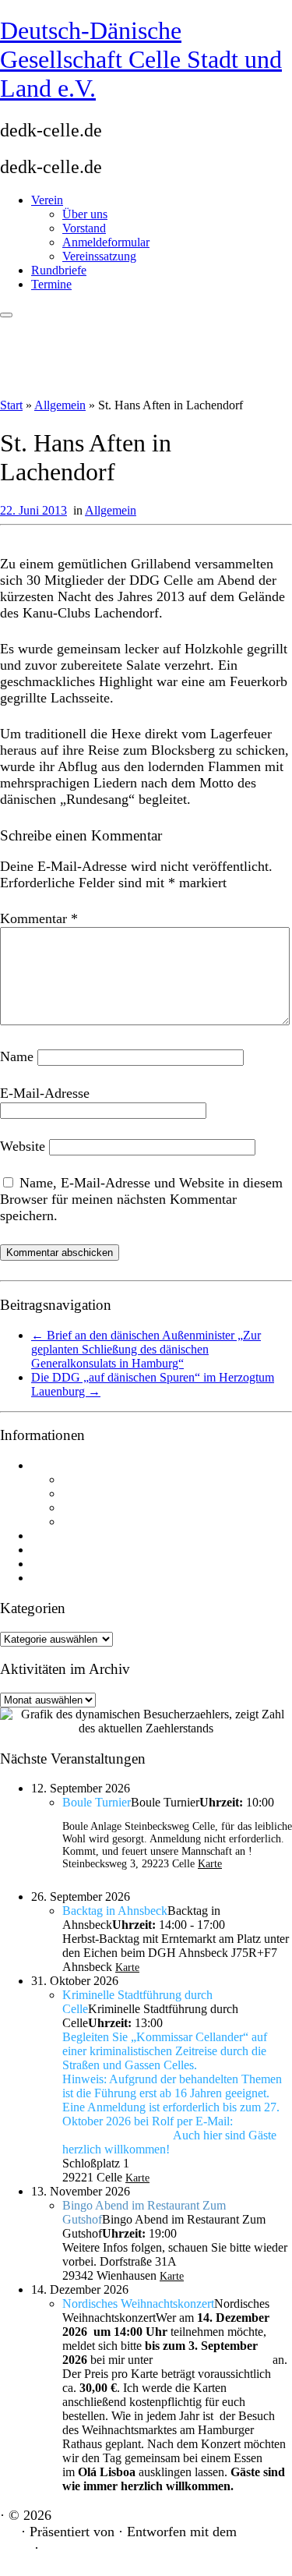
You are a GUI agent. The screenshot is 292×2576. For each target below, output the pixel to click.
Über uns (85, 214)
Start (11, 405)
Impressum (55, 1564)
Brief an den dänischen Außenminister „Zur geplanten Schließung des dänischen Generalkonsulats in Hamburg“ (146, 1349)
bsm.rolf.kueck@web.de (116, 2136)
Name (17, 1056)
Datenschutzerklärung (79, 1578)
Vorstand (84, 228)
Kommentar (39, 918)
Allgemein (60, 405)
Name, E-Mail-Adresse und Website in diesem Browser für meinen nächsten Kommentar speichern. (141, 1199)
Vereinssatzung (99, 256)
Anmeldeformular (106, 242)
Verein (47, 200)
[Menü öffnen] (6, 315)
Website (23, 1146)
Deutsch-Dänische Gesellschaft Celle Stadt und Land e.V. (141, 59)
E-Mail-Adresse (45, 1093)
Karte (210, 1864)
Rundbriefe (59, 270)
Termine (51, 284)
